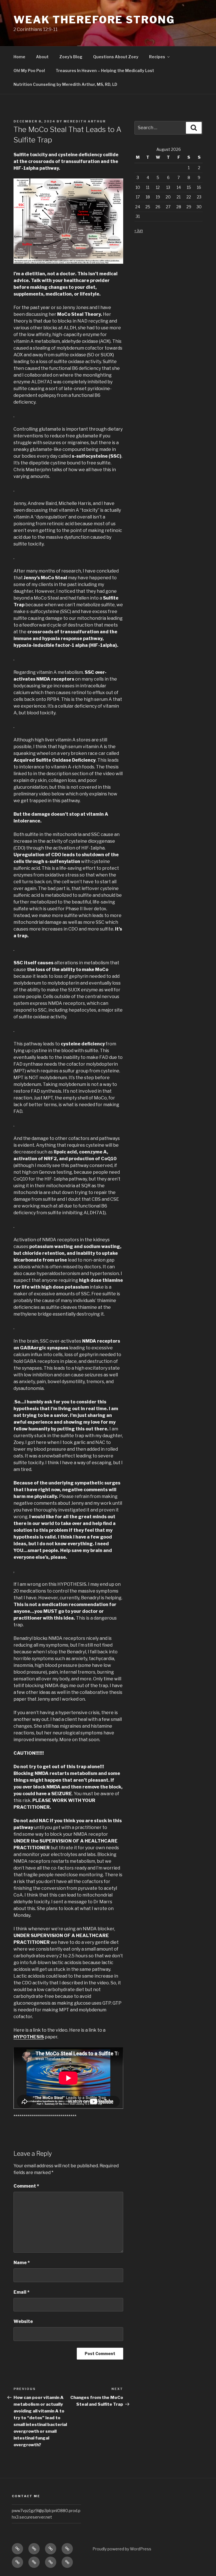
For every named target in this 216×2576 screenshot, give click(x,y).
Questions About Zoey (116, 57)
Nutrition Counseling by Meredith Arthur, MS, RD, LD (65, 84)
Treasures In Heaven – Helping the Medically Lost (105, 71)
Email (22, 2292)
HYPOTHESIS (29, 2037)
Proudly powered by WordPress (122, 2549)
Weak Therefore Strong (94, 20)
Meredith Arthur (85, 121)
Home (19, 57)
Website (23, 2321)
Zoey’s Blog (71, 57)
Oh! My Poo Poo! (29, 71)
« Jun (139, 230)
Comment (26, 2186)
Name (22, 2263)
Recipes (157, 57)
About (42, 57)
